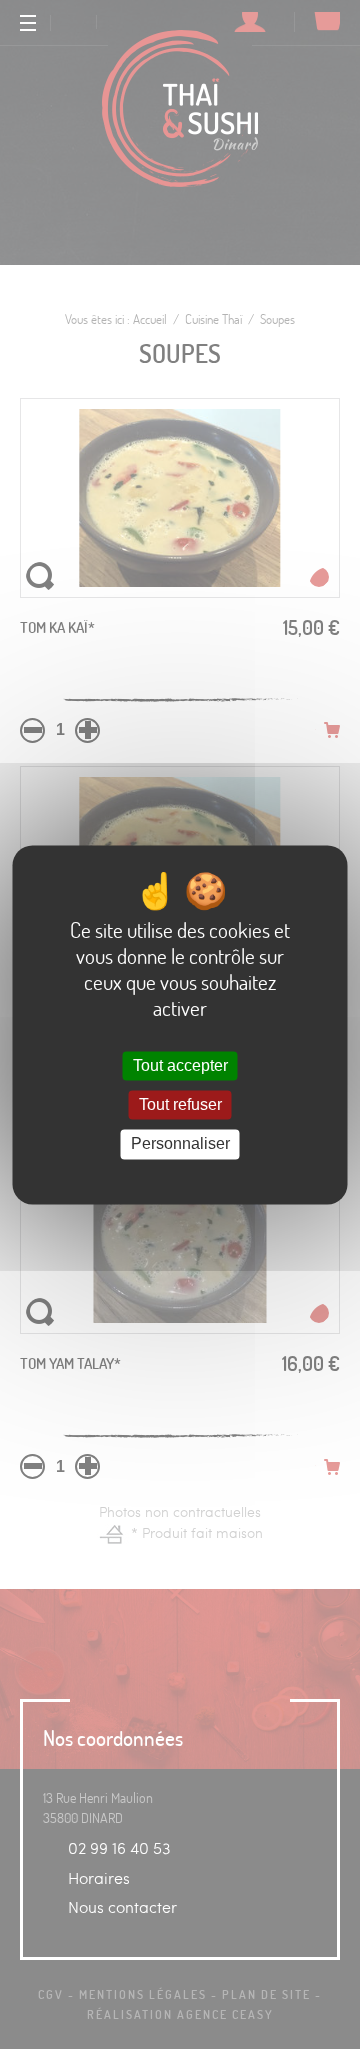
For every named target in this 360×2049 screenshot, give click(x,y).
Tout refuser (180, 1105)
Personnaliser (180, 1144)
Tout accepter (180, 1066)
